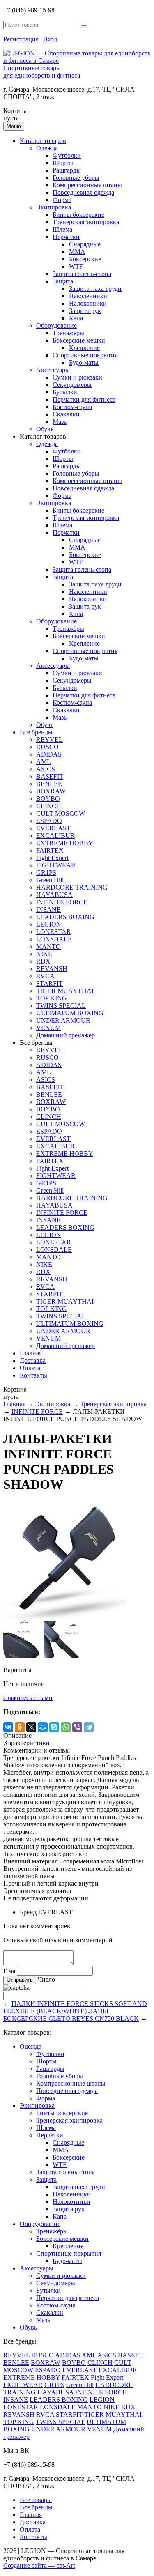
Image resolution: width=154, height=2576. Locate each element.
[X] (31, 1727)
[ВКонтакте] (8, 1727)
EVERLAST (53, 828)
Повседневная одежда (83, 192)
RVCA (45, 976)
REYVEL (49, 739)
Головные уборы (76, 178)
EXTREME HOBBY (65, 843)
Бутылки (65, 392)
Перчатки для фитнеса (84, 399)
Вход (50, 39)
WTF (76, 266)
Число (46, 1979)
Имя (9, 1971)
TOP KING (52, 998)
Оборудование (56, 325)
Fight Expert (52, 858)
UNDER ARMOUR (63, 1020)
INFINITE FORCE (62, 902)
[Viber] (77, 1727)
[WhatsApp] (66, 1727)
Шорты (63, 163)
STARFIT (49, 983)
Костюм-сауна (72, 407)
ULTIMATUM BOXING (70, 1013)
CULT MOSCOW (61, 813)
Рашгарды (67, 170)
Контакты (33, 1375)
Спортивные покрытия (85, 355)
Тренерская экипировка (86, 222)
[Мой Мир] (43, 1727)
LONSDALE (54, 939)
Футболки (67, 155)
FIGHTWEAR (56, 865)
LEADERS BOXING (65, 917)
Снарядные (85, 244)
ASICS (46, 769)
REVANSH (52, 969)
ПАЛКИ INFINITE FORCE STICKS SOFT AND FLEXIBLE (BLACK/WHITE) (75, 2007)
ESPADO (49, 821)
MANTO (48, 946)
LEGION (49, 924)
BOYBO (48, 799)
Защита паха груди (95, 289)
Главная (31, 1353)
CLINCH (49, 806)
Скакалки (66, 414)
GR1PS (46, 873)
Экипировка (54, 207)
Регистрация (21, 39)
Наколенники (88, 296)
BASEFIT (50, 776)
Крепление (84, 348)
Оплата (30, 1368)
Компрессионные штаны (87, 185)
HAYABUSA (54, 895)
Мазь (60, 422)
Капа (76, 318)
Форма (62, 200)
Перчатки (66, 237)
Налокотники (88, 303)
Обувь (45, 429)
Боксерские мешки (79, 340)
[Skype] (54, 1727)
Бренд (28, 1912)
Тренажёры (68, 333)
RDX (43, 961)
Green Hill (50, 880)
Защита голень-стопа (82, 274)
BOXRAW (51, 791)
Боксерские (85, 259)
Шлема (62, 229)
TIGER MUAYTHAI (65, 991)
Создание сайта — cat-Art (39, 2566)
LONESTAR (54, 932)
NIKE (44, 954)
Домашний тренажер (66, 1035)
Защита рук (85, 311)
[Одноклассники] (20, 1727)
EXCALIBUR (55, 836)
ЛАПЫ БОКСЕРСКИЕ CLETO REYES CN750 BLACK (71, 2015)
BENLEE (49, 784)
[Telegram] (89, 1727)
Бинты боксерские (78, 215)
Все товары (36, 2500)
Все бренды (36, 732)
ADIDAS (49, 754)
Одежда (47, 148)
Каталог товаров (43, 141)
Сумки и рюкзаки (77, 377)
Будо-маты (84, 362)
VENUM (48, 1028)
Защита (63, 281)
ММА (77, 252)
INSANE (48, 910)
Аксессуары (53, 370)
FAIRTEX (50, 850)
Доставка (33, 1360)
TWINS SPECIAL (61, 1006)
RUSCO (47, 747)
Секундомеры (72, 385)
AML (44, 762)
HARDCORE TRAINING (72, 887)
